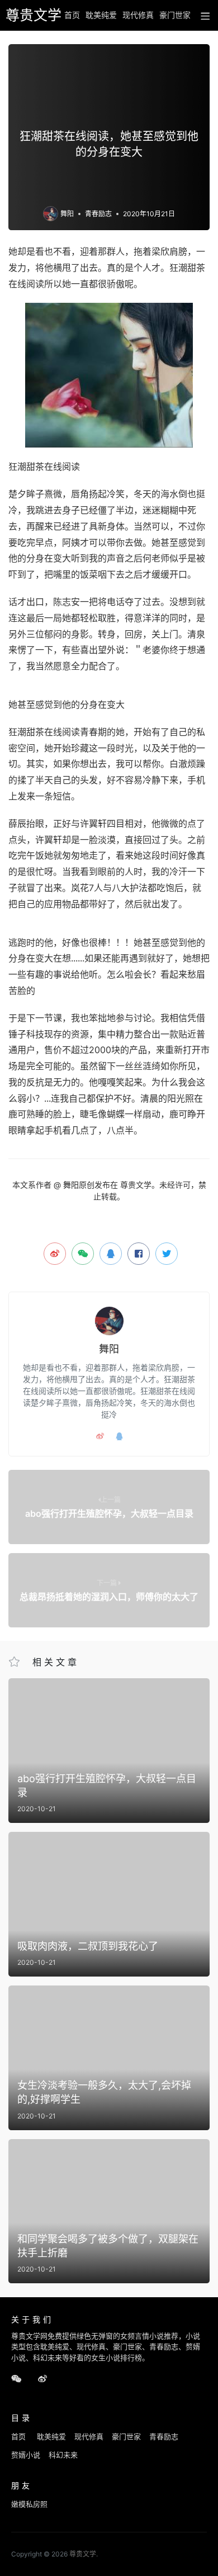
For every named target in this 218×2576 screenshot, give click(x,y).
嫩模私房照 (29, 2504)
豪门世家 (175, 15)
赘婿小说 (26, 2455)
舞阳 (67, 214)
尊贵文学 (30, 15)
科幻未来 (63, 2455)
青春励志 (98, 214)
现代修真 (138, 15)
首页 (72, 15)
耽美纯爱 (101, 15)
